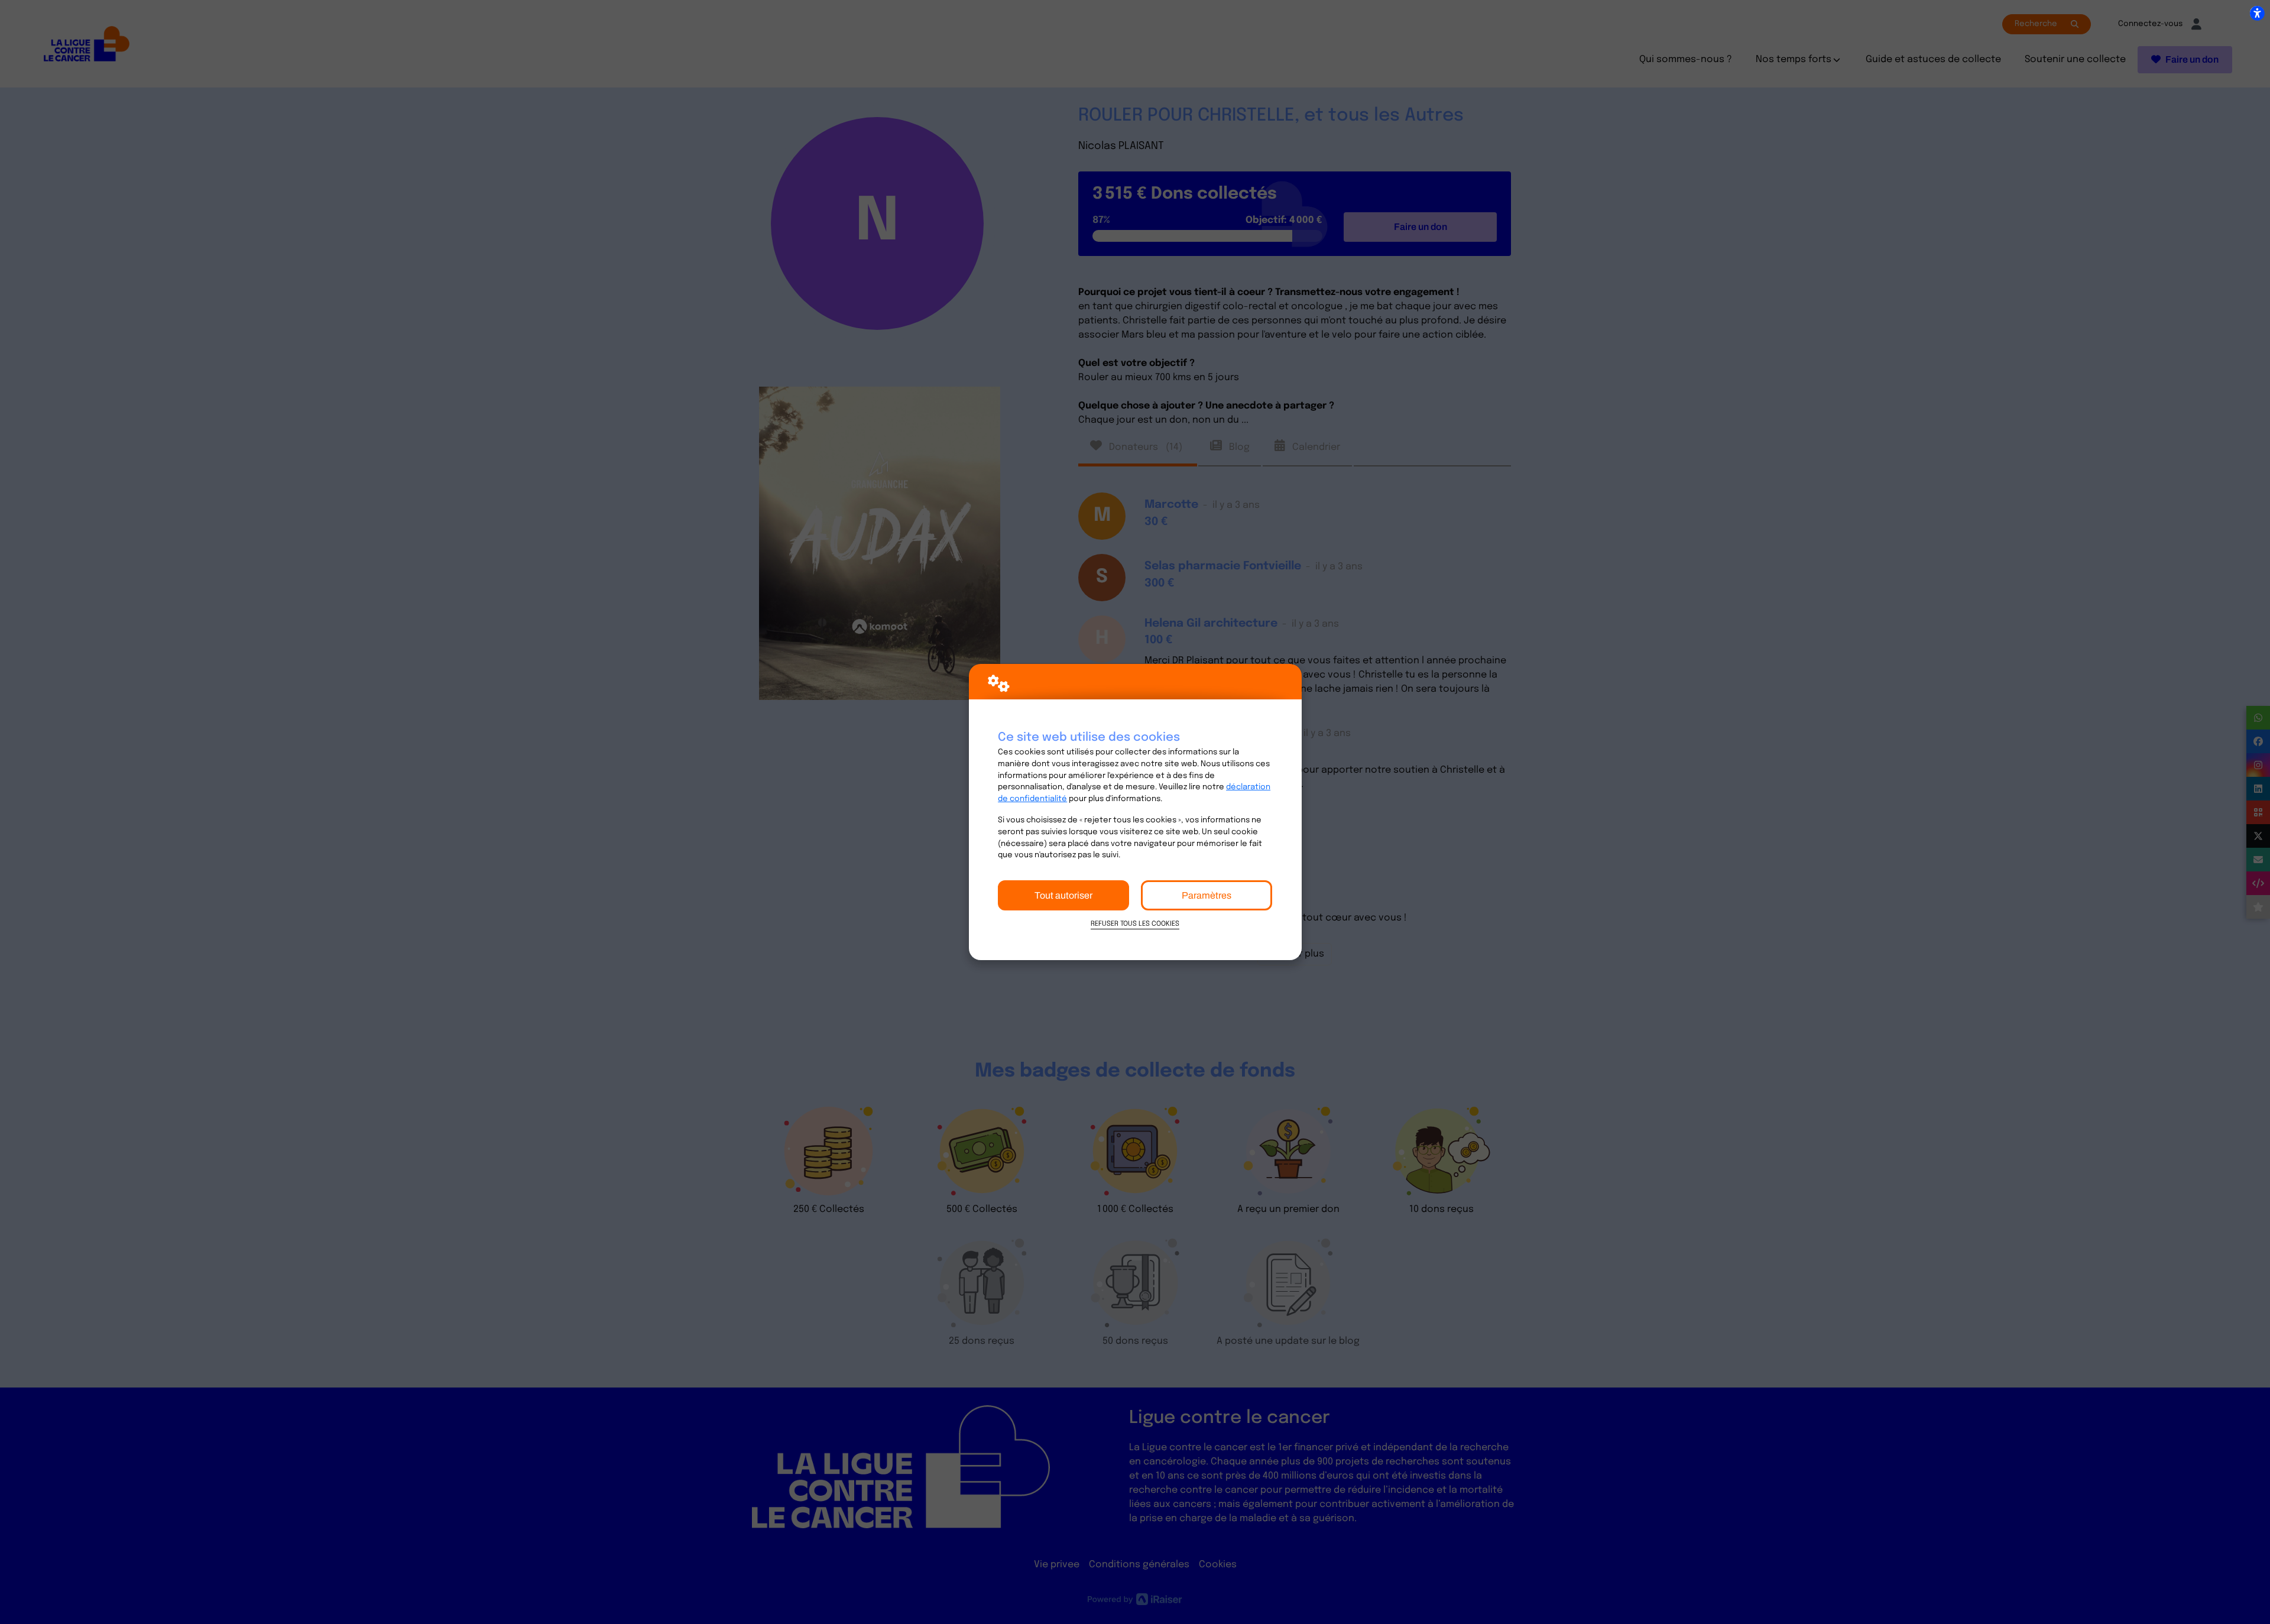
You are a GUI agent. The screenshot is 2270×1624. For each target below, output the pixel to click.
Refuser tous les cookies (1135, 924)
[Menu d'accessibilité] (2257, 13)
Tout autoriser (1063, 895)
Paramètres (1207, 895)
